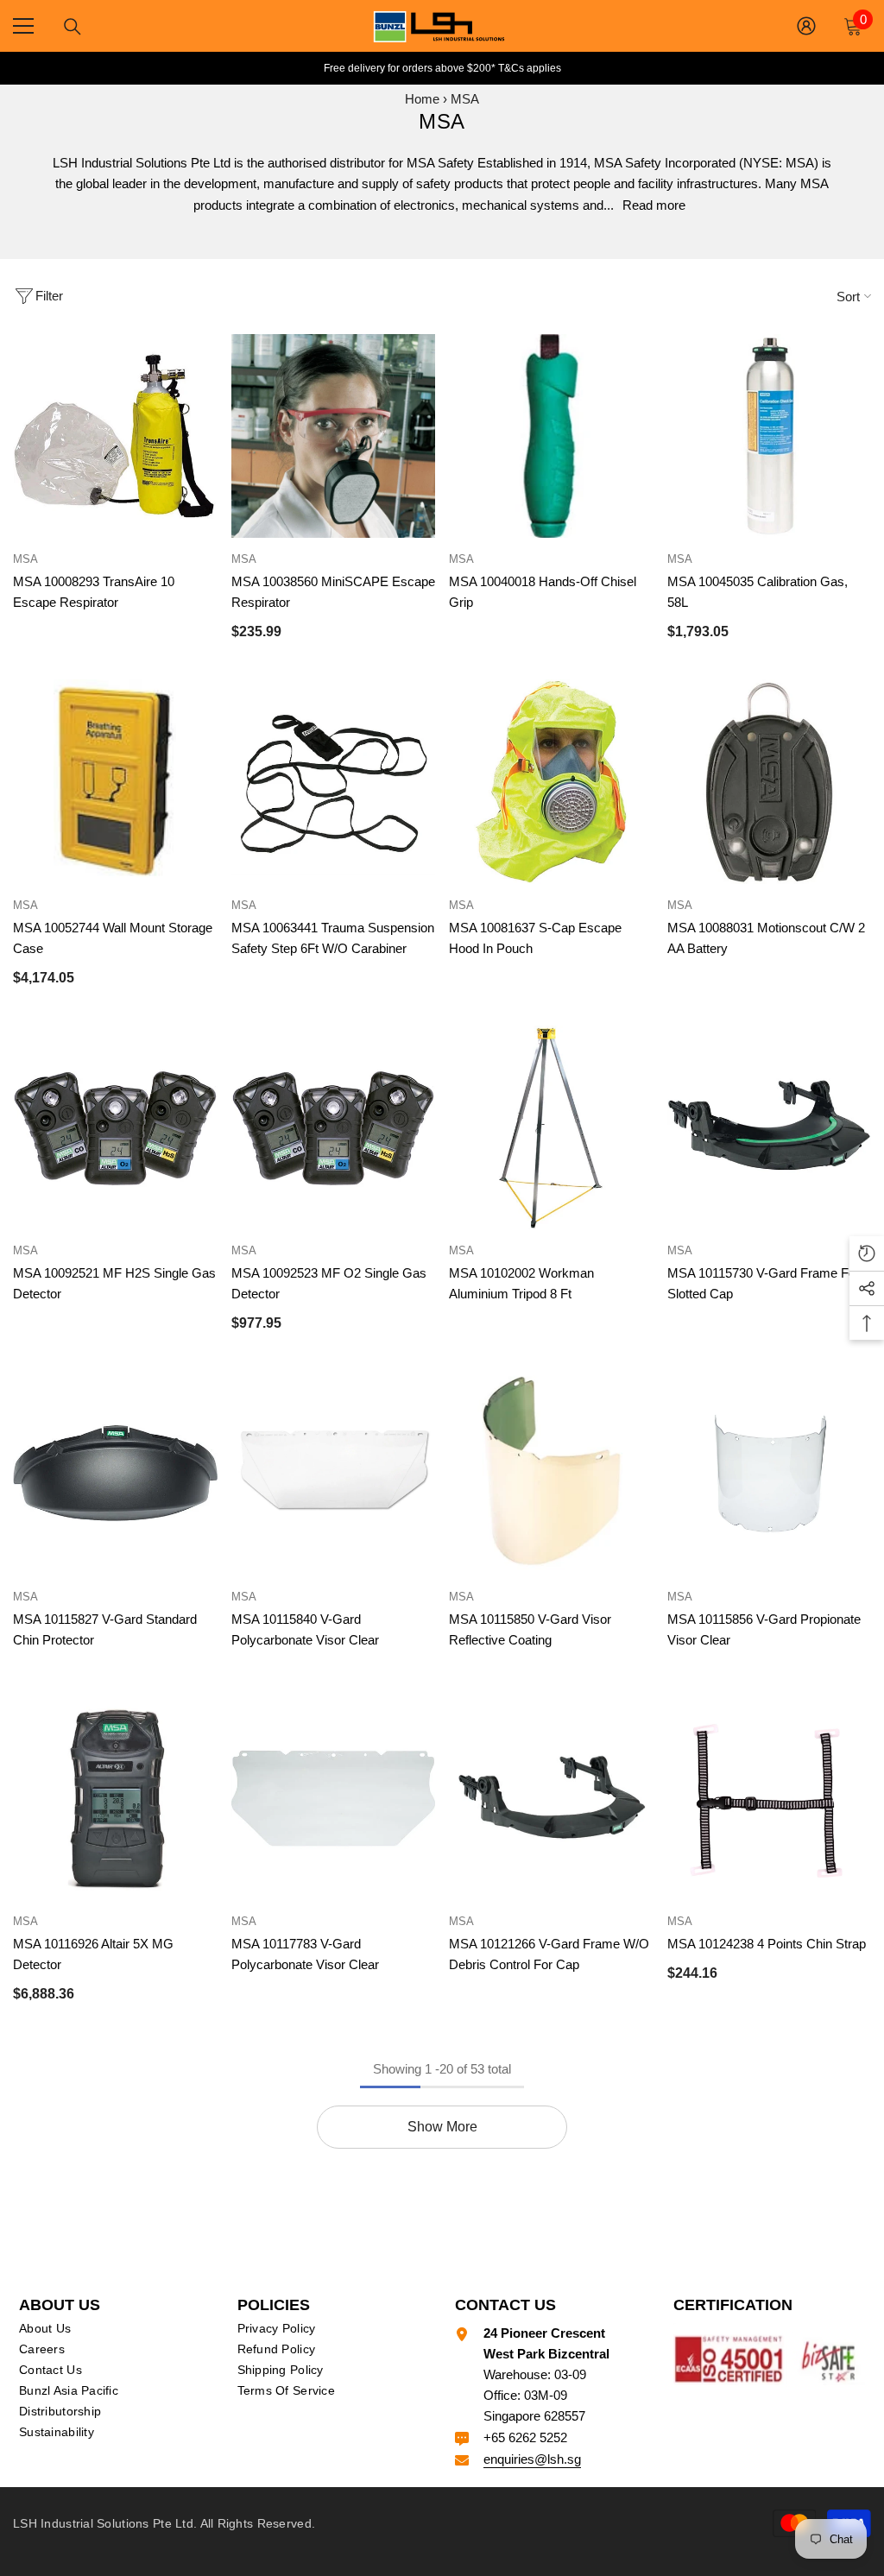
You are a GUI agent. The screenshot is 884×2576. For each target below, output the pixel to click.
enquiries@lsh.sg (532, 2459)
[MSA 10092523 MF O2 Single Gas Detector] (334, 1128)
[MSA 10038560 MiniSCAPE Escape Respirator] (334, 436)
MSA (25, 559)
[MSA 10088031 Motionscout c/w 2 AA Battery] (770, 782)
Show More (442, 2127)
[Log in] (806, 26)
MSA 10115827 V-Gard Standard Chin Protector (105, 1629)
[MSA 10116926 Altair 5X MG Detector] (115, 1799)
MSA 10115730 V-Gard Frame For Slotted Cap (764, 1283)
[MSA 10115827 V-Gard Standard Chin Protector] (115, 1473)
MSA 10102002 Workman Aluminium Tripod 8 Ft (521, 1283)
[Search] (73, 27)
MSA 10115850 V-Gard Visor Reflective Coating (530, 1629)
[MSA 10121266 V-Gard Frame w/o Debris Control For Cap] (551, 1799)
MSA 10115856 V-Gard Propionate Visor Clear (764, 1629)
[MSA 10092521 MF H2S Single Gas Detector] (115, 1128)
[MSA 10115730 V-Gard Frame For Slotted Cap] (770, 1128)
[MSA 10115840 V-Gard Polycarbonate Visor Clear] (334, 1473)
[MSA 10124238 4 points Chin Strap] (770, 1799)
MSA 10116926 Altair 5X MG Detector (93, 1954)
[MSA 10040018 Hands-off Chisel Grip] (551, 436)
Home (422, 99)
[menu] (23, 26)
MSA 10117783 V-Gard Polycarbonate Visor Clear (305, 1954)
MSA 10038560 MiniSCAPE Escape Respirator (333, 592)
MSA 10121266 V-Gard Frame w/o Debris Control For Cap (549, 1954)
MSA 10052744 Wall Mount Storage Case (113, 938)
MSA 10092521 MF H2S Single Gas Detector (114, 1283)
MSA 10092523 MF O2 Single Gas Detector (329, 1283)
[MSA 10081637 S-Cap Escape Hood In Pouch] (551, 782)
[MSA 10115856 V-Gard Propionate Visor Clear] (770, 1473)
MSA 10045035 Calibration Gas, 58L (758, 592)
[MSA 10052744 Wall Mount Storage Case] (115, 782)
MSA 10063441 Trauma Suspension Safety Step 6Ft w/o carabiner (333, 938)
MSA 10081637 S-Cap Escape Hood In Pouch (535, 938)
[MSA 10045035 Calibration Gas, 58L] (770, 436)
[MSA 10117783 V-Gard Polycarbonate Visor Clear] (334, 1799)
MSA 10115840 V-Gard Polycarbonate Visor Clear (305, 1629)
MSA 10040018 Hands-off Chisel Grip (543, 592)
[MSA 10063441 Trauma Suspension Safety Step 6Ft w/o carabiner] (334, 782)
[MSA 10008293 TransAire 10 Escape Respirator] (115, 436)
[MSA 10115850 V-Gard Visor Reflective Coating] (551, 1473)
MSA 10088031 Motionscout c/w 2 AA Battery (766, 938)
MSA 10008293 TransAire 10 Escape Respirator (94, 592)
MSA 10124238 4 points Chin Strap (767, 1944)
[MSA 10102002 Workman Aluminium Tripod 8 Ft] (551, 1128)
